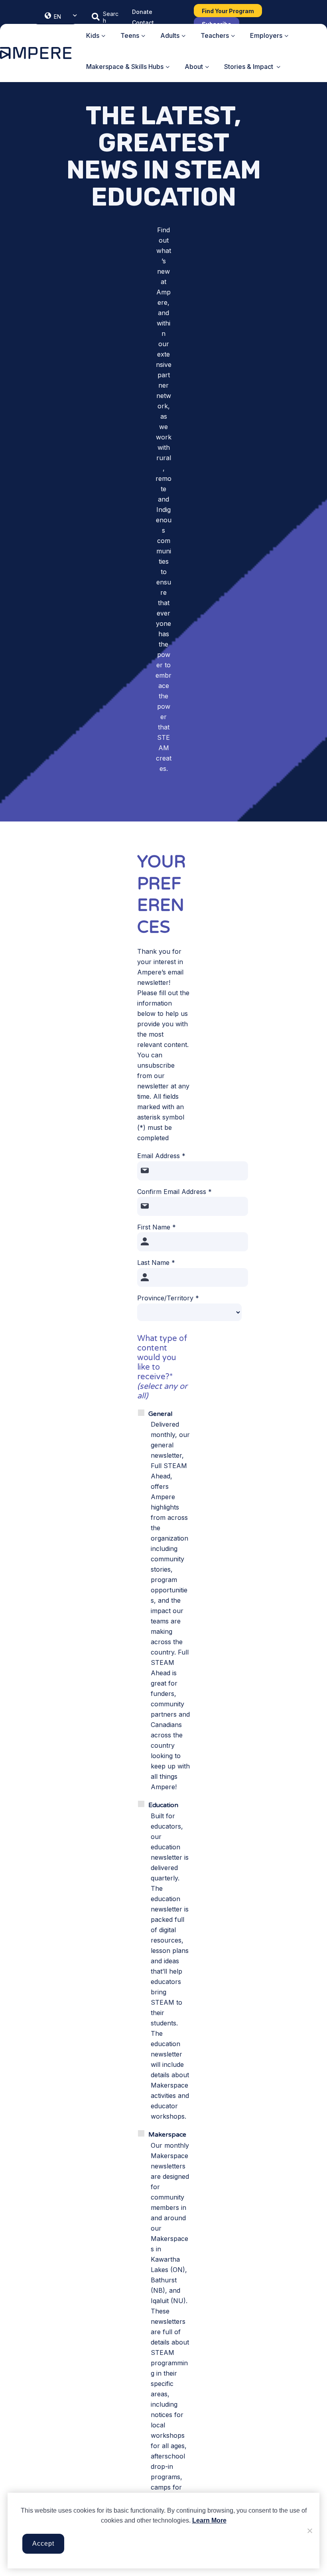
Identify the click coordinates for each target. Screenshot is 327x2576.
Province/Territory (168, 1298)
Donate (142, 12)
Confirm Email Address (174, 1192)
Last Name (156, 1263)
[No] (309, 2531)
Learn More (209, 2520)
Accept (43, 2544)
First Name (157, 1227)
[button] (105, 17)
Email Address (161, 1156)
